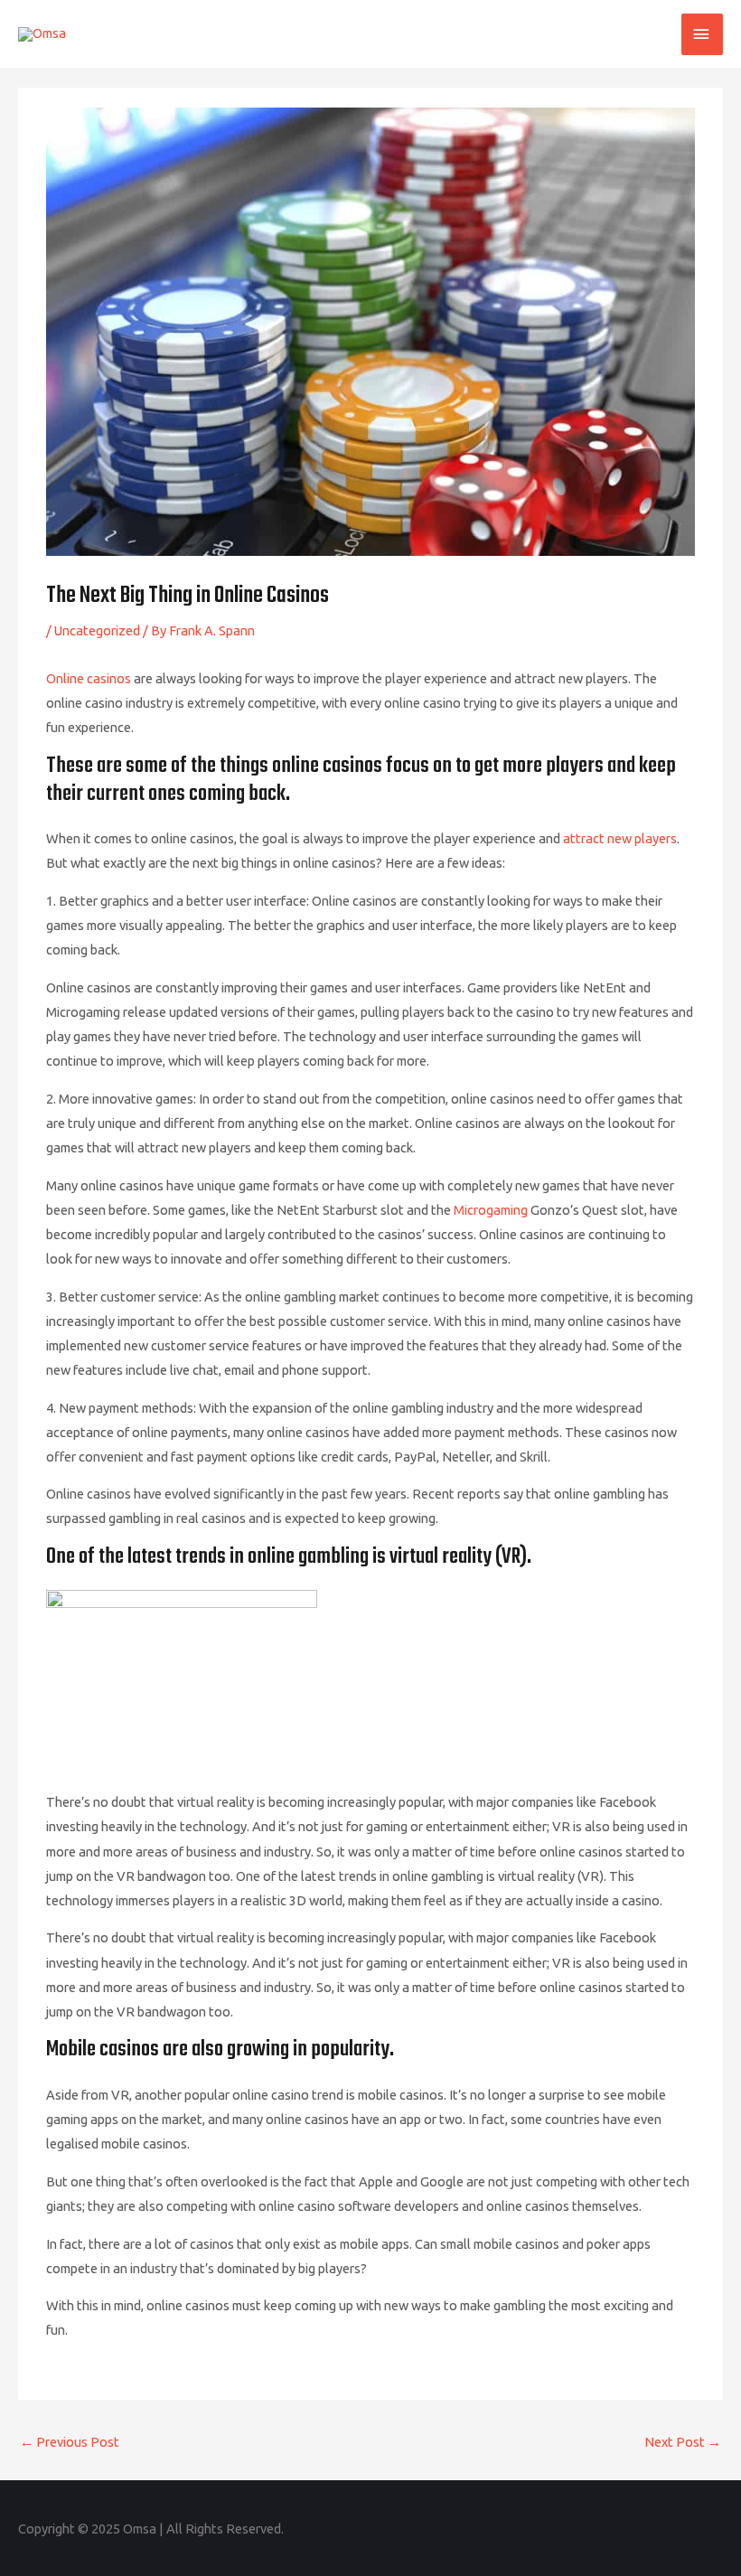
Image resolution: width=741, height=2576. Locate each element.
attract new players (620, 838)
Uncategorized (97, 630)
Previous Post (70, 2442)
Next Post (683, 2442)
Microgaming (491, 1210)
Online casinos (89, 678)
